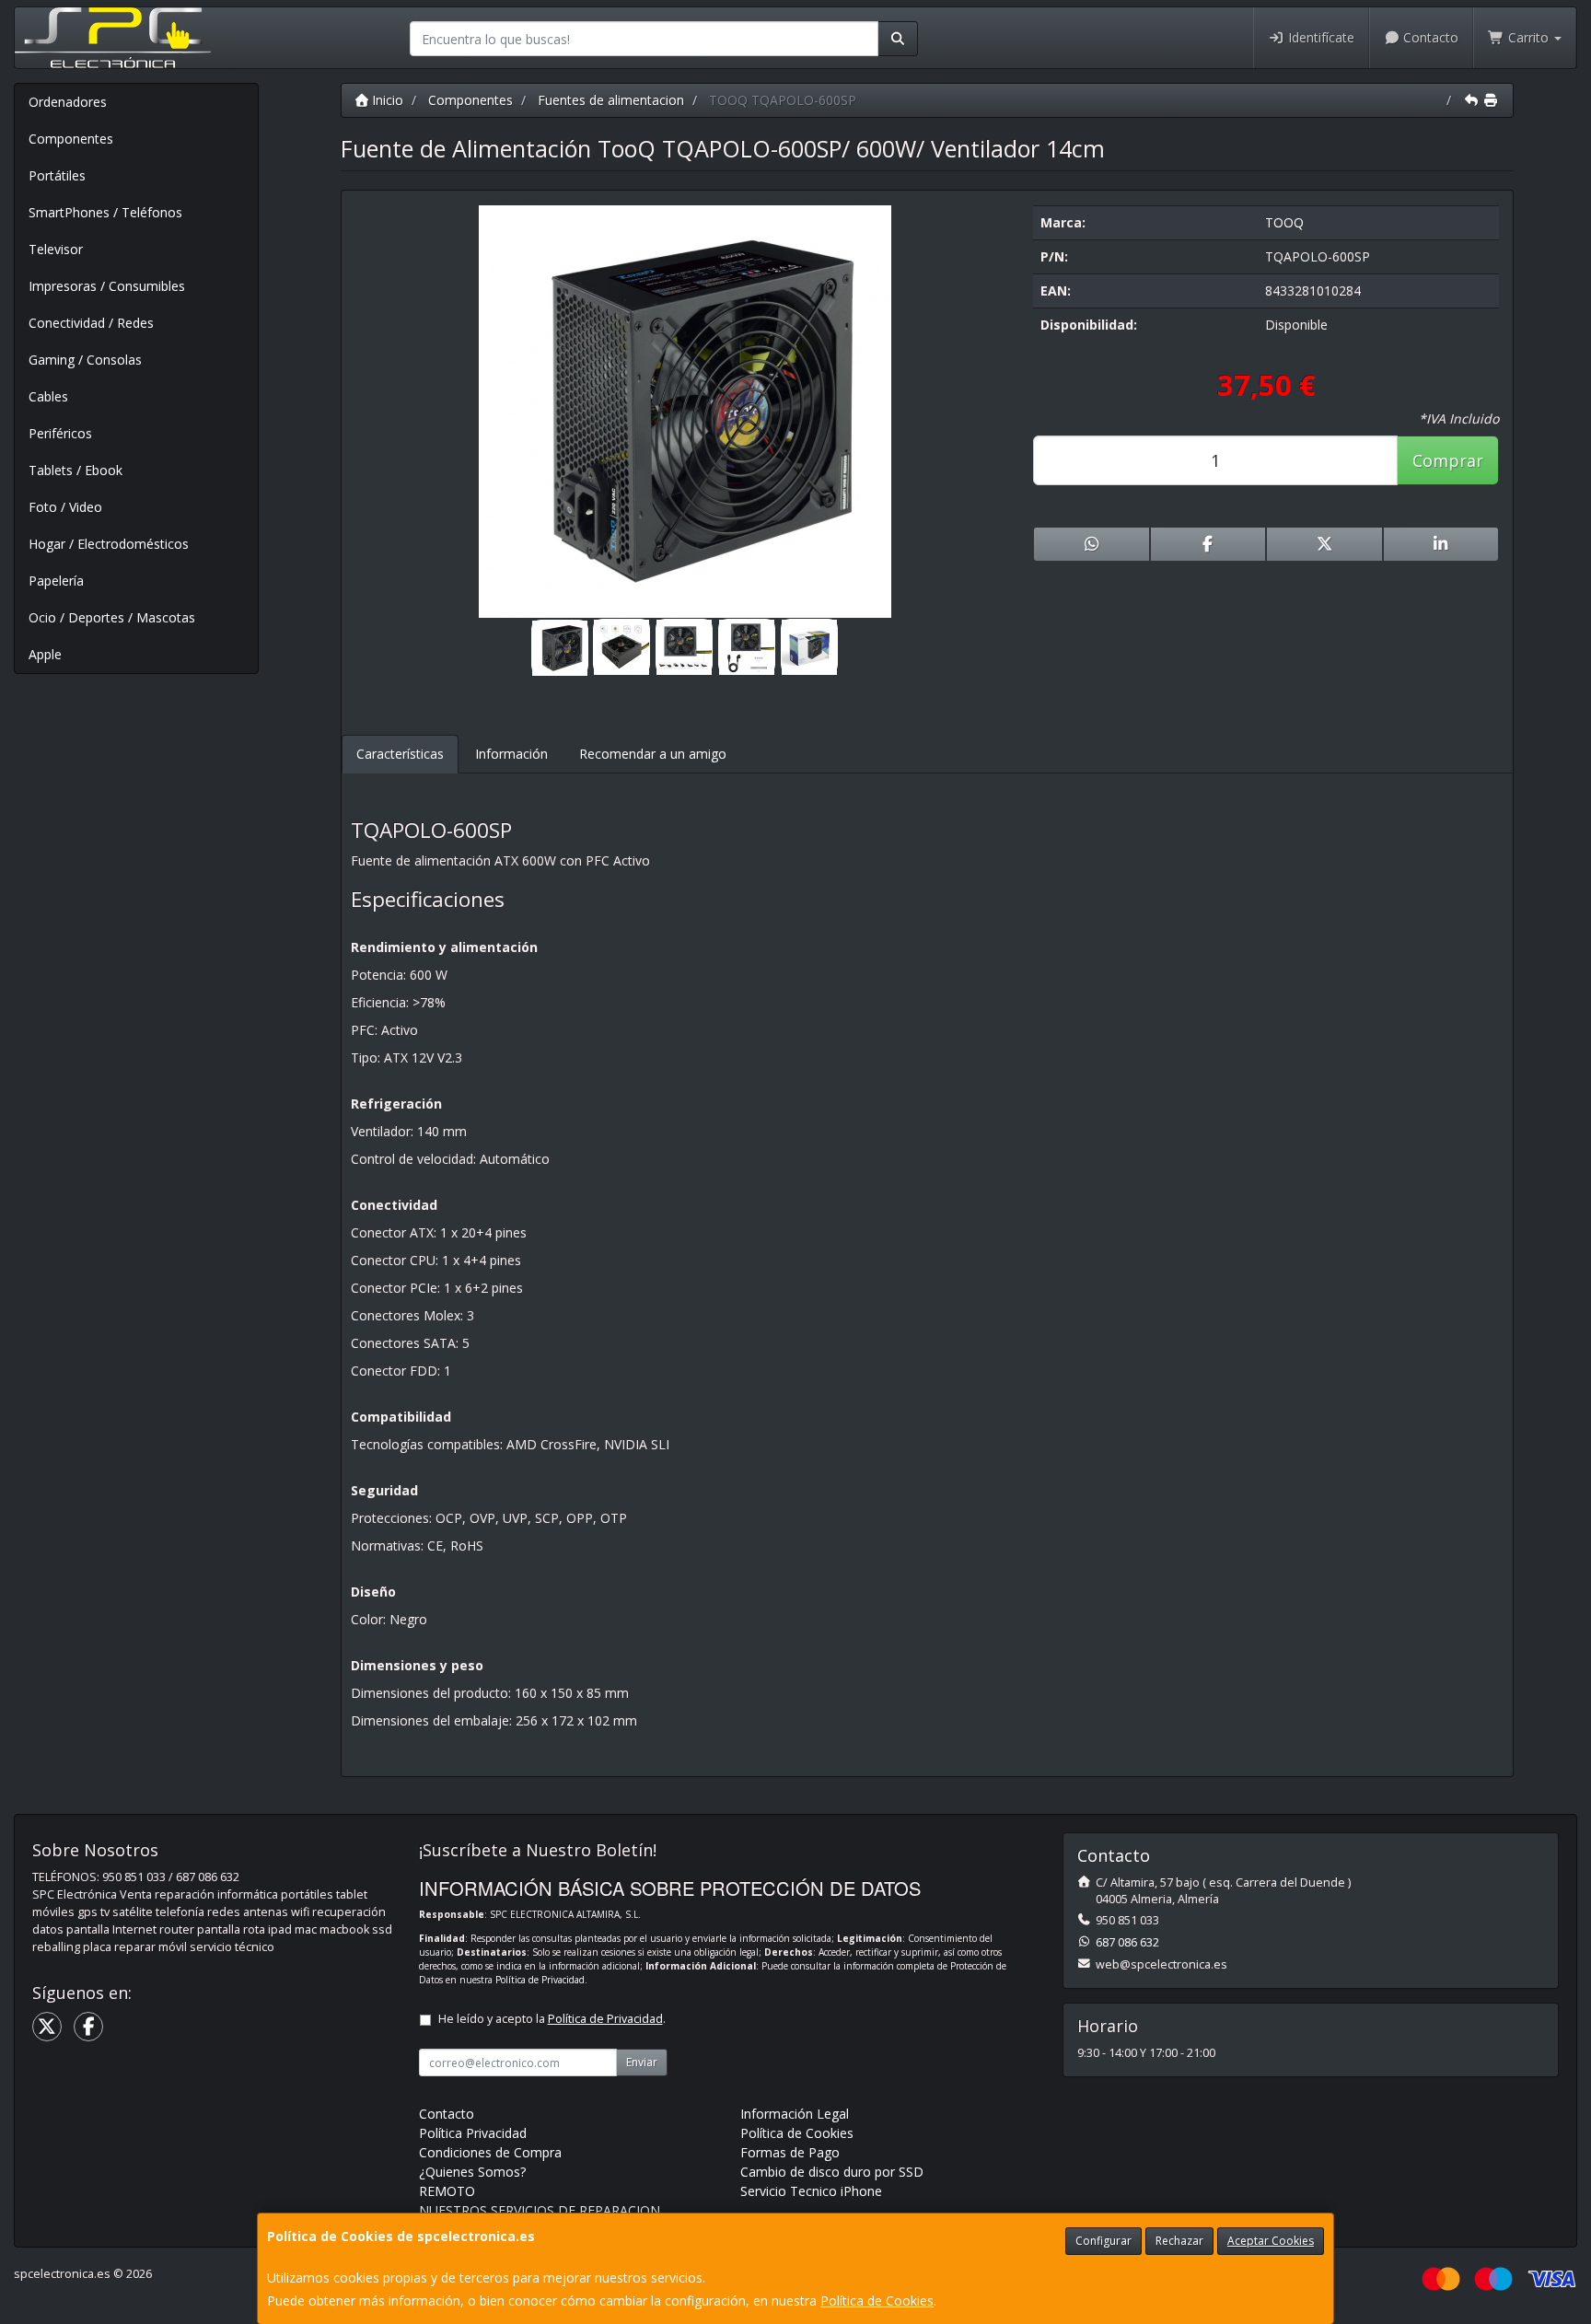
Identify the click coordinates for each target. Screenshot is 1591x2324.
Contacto (1429, 37)
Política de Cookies (877, 2301)
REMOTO (447, 2191)
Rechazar (1179, 2241)
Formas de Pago (790, 2152)
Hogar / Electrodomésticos (109, 544)
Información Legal (795, 2114)
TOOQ (1284, 222)
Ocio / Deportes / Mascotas (112, 617)
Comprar (1448, 460)
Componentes (71, 139)
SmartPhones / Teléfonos (105, 212)
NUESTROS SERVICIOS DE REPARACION (540, 2210)
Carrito (1528, 37)
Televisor (56, 249)
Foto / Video (65, 507)
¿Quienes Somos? (472, 2172)
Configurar (1103, 2241)
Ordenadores (68, 102)
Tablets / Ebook (75, 470)
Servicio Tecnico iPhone (811, 2191)
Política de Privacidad (540, 1980)
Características (400, 754)
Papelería (56, 581)
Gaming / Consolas (85, 360)
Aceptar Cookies (1271, 2241)
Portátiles (57, 175)
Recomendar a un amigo (653, 754)
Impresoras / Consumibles (107, 286)
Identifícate (1319, 37)
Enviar (642, 2062)
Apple (45, 654)
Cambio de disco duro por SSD (832, 2172)
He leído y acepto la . (552, 2019)
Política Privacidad (473, 2133)
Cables (48, 396)
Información (511, 754)
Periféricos (60, 433)
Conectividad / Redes (91, 323)
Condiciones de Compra (490, 2152)
